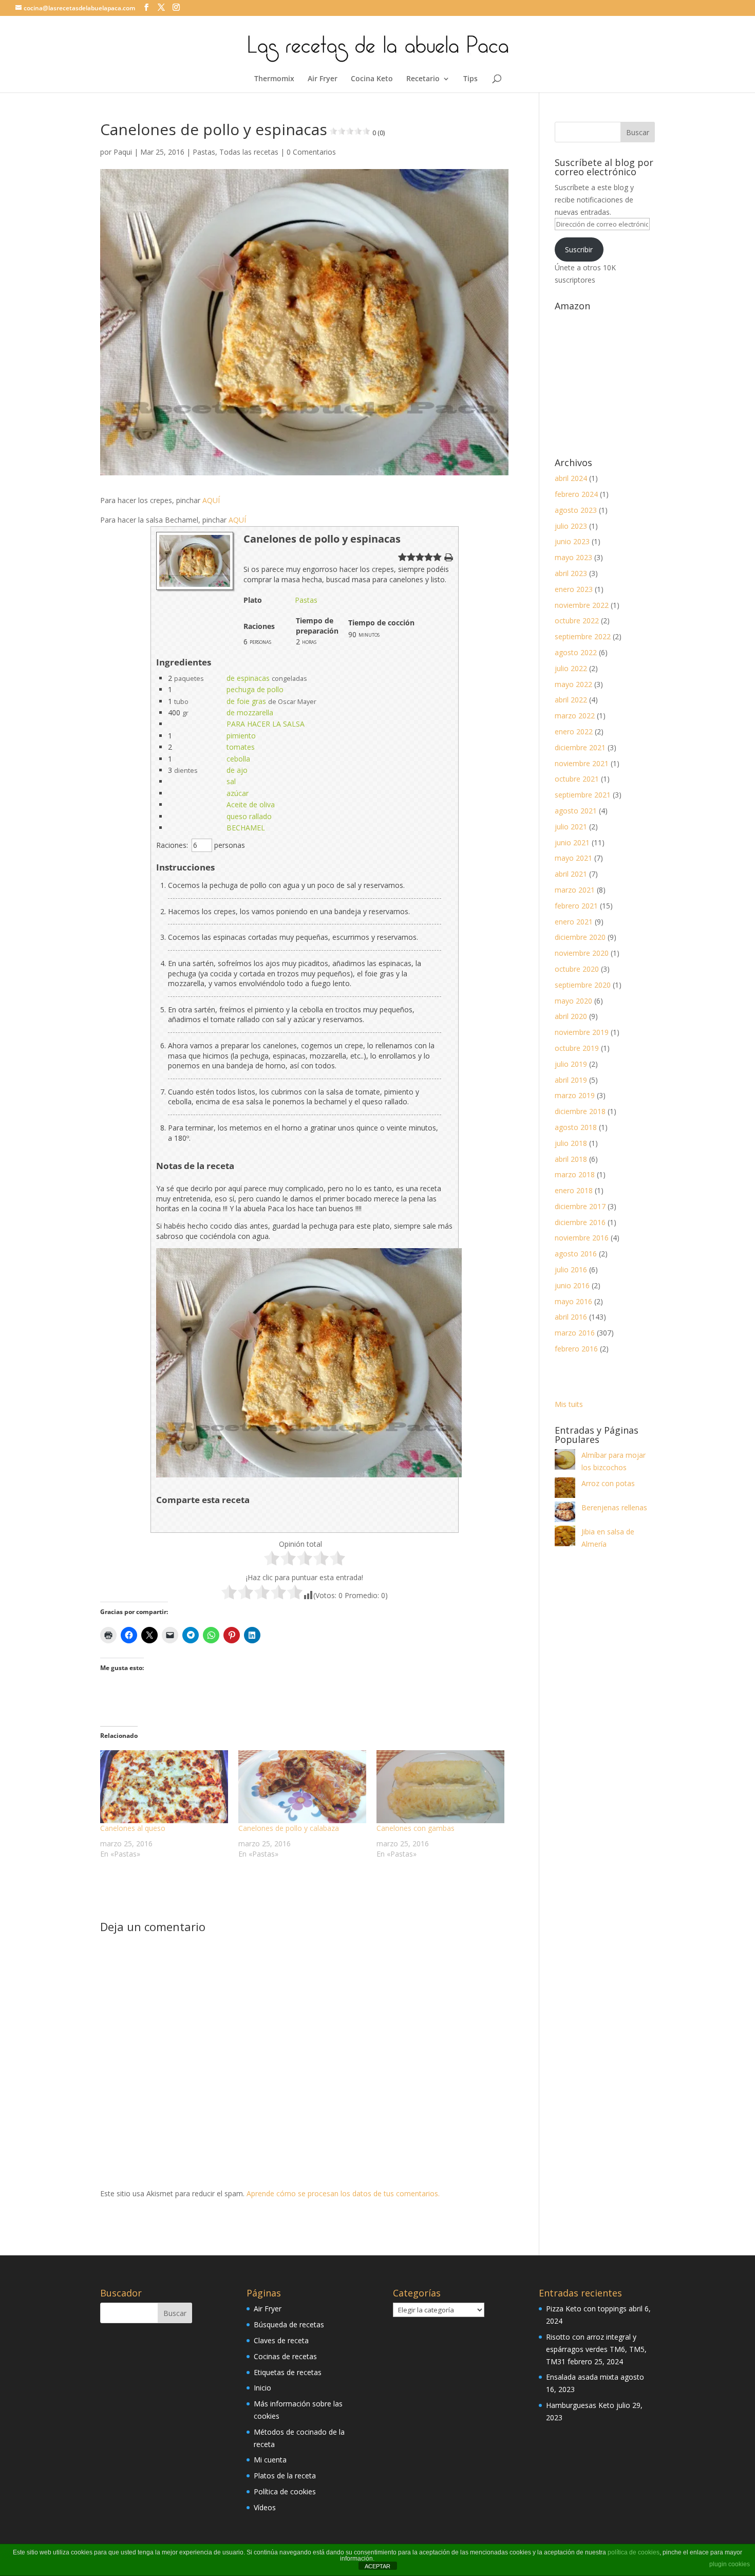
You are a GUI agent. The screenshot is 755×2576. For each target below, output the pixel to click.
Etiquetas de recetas (288, 2372)
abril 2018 (571, 1159)
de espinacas (248, 678)
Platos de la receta (285, 2476)
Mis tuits (569, 1404)
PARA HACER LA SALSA (266, 724)
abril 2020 (571, 1016)
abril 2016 (571, 1317)
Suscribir (579, 249)
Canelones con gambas (416, 1828)
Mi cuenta (270, 2460)
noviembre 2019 (582, 1032)
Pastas (204, 152)
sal (231, 781)
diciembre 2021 (580, 747)
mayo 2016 (573, 1301)
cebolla (238, 759)
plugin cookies (730, 2564)
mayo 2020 (573, 1001)
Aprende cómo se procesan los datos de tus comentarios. (343, 2193)
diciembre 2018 (580, 1111)
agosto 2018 (576, 1127)
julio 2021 (571, 827)
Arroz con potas (608, 1483)
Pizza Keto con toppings (586, 2309)
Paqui (123, 152)
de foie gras (246, 701)
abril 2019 (571, 1080)
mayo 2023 (573, 557)
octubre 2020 (577, 969)
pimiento (241, 736)
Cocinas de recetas (285, 2356)
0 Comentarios (311, 152)
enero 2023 (574, 589)
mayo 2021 (573, 858)
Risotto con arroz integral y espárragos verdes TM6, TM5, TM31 (596, 2349)
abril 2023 (571, 573)
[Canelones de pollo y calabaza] (302, 1787)
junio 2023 (572, 541)
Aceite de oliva (251, 804)
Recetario (423, 79)
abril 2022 (571, 700)
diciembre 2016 (580, 1222)
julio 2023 (571, 526)
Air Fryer (323, 79)
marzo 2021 (575, 890)
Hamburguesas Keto (580, 2405)
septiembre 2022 (583, 636)
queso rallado (249, 816)
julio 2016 (571, 1270)
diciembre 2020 (580, 937)
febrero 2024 (576, 494)
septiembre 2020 (583, 985)
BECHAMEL (246, 828)
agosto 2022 (576, 652)
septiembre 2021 (583, 795)
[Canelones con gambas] (440, 1787)
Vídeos (265, 2507)
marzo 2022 (575, 716)
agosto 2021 (576, 811)
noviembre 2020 (582, 953)
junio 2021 (572, 842)
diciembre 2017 (580, 1206)
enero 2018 (574, 1190)
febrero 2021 (576, 906)
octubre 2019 (577, 1048)
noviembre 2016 (582, 1238)
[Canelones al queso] (164, 1787)
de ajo (237, 770)
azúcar (238, 793)
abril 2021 (571, 874)
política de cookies (634, 2552)
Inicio (262, 2388)
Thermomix (274, 79)
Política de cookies (285, 2491)
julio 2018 (571, 1143)
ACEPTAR (377, 2566)
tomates (241, 747)
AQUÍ (212, 500)
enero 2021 (574, 922)
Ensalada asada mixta (582, 2377)
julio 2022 (571, 668)
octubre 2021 (577, 779)
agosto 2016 (576, 1254)
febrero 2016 (576, 1349)
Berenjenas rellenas (614, 1507)
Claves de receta (281, 2340)
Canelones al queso (133, 1828)
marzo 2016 (575, 1333)
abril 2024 (571, 478)
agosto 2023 (576, 510)
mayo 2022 (573, 684)
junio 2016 (572, 1285)
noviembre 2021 (582, 763)
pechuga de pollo (255, 689)
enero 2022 (574, 731)
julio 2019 (571, 1064)
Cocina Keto (372, 79)
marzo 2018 (575, 1174)
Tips (470, 79)
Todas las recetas (249, 152)
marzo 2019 (575, 1095)
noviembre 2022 (582, 605)
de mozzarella (250, 712)
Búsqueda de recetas (289, 2324)
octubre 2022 (577, 620)
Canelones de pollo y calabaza (289, 1828)
